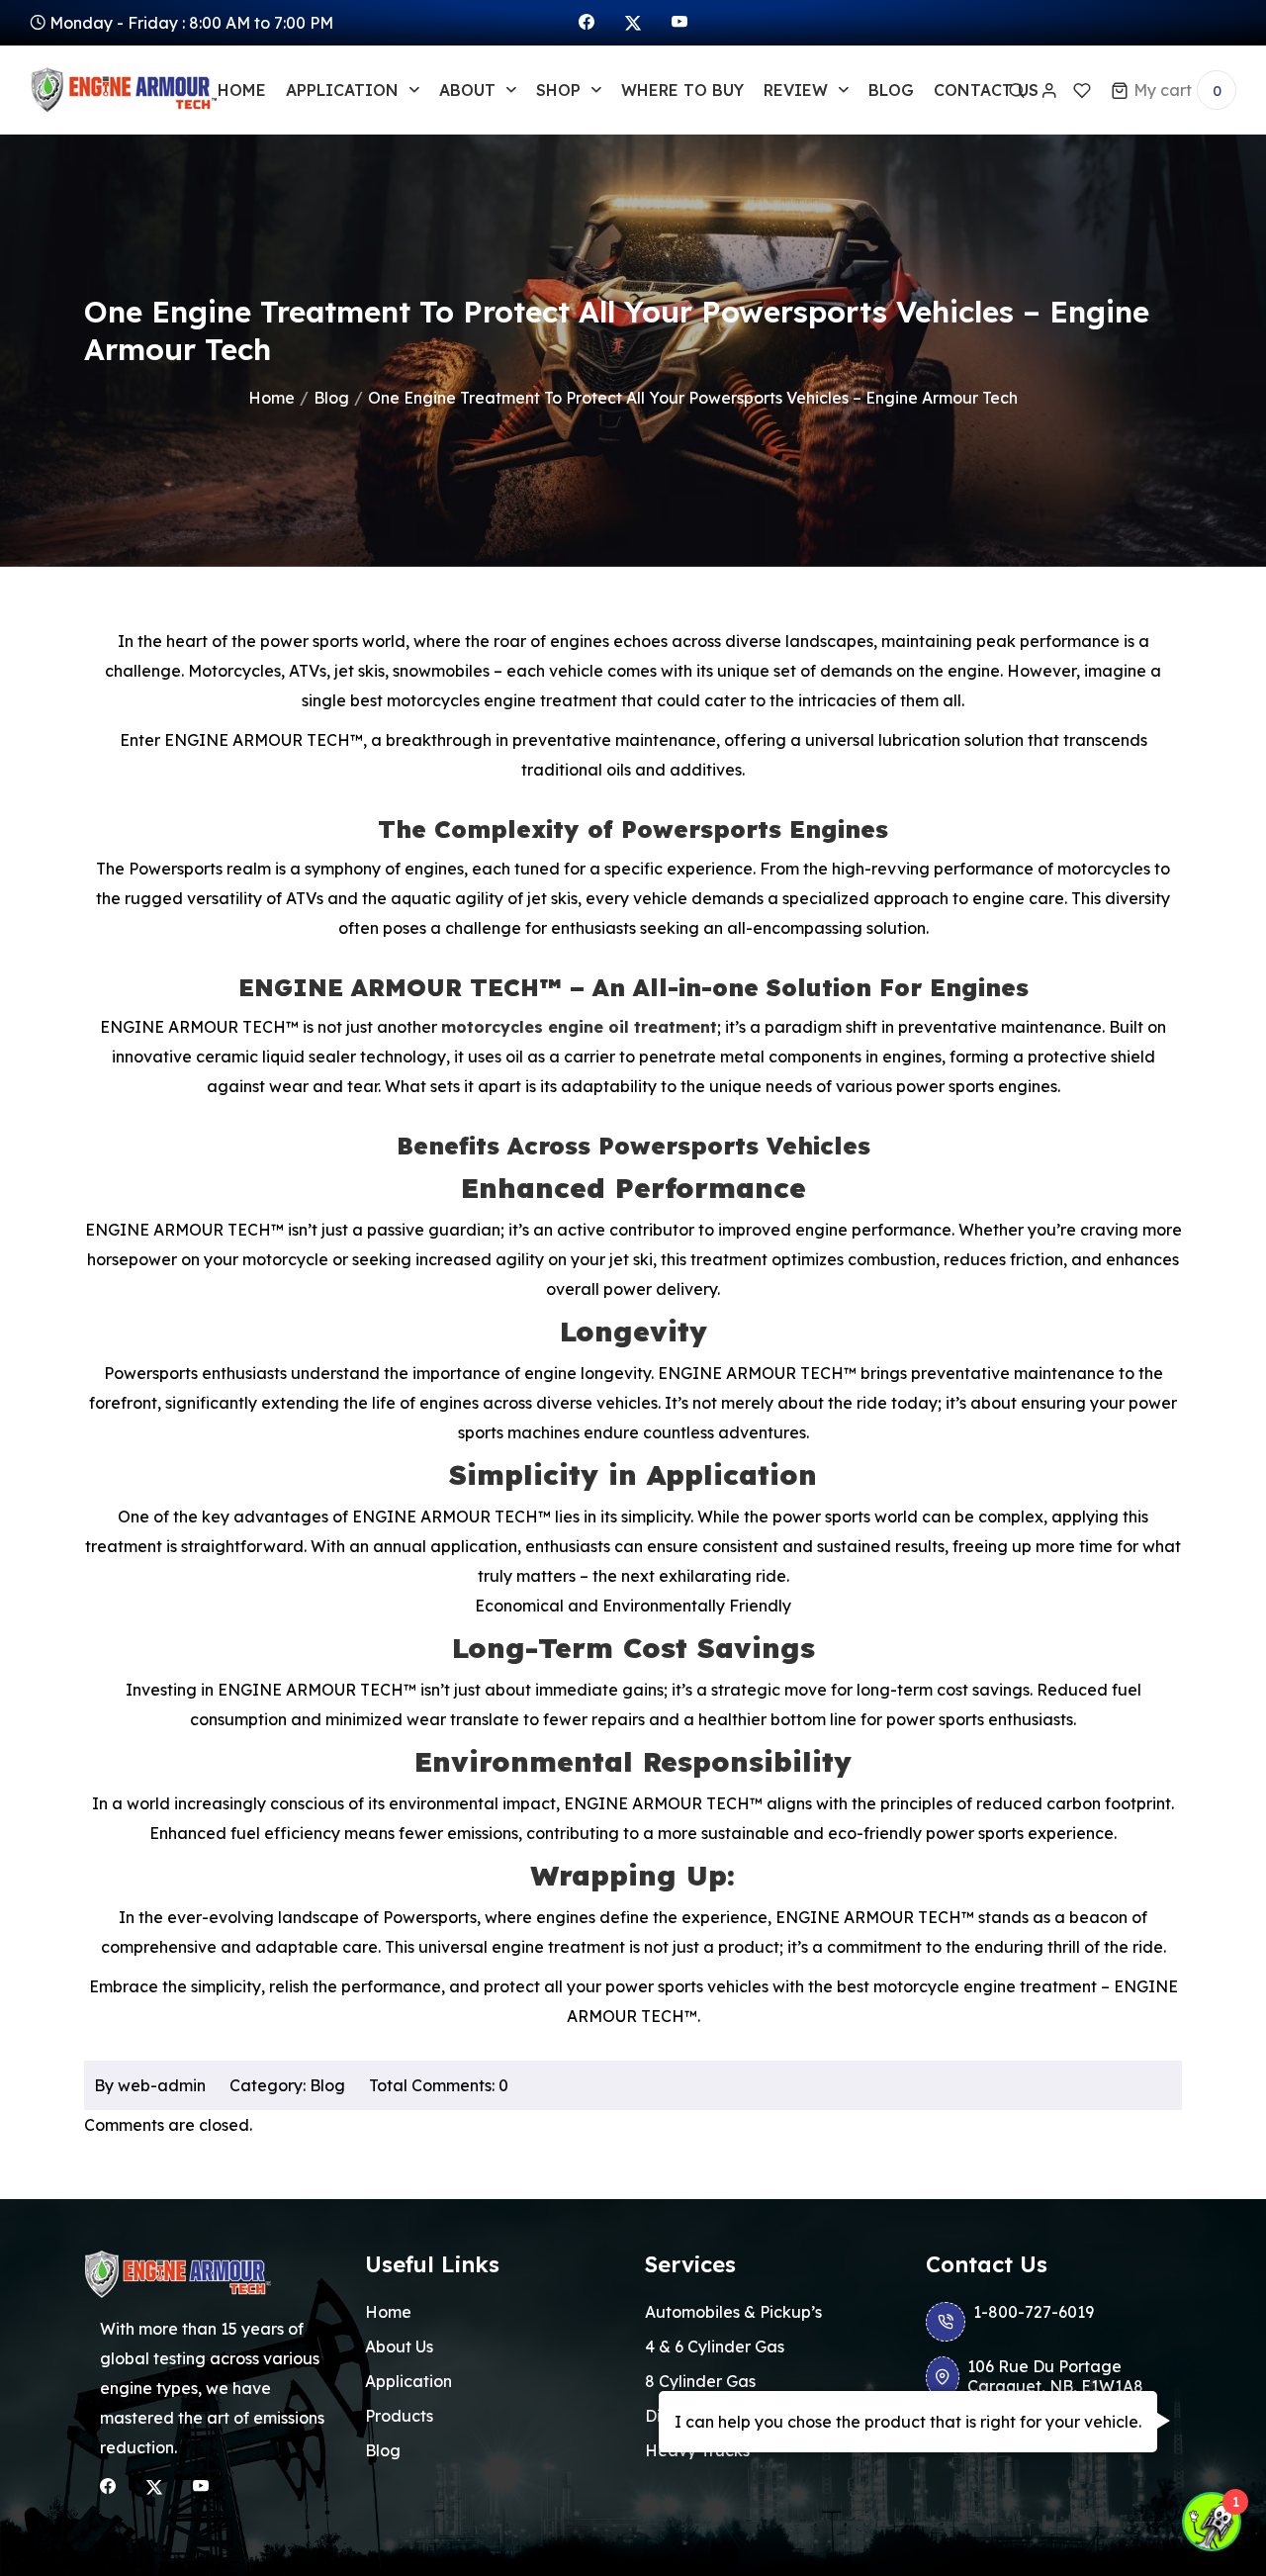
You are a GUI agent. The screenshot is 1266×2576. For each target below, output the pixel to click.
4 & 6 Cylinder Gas (715, 2346)
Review (796, 90)
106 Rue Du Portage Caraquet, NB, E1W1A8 (1055, 2376)
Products (399, 2416)
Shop (558, 90)
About (467, 90)
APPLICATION (342, 90)
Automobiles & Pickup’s (733, 2312)
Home (242, 90)
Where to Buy (682, 90)
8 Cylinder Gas (700, 2381)
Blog (891, 90)
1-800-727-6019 (1034, 2312)
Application (408, 2381)
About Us (399, 2346)
